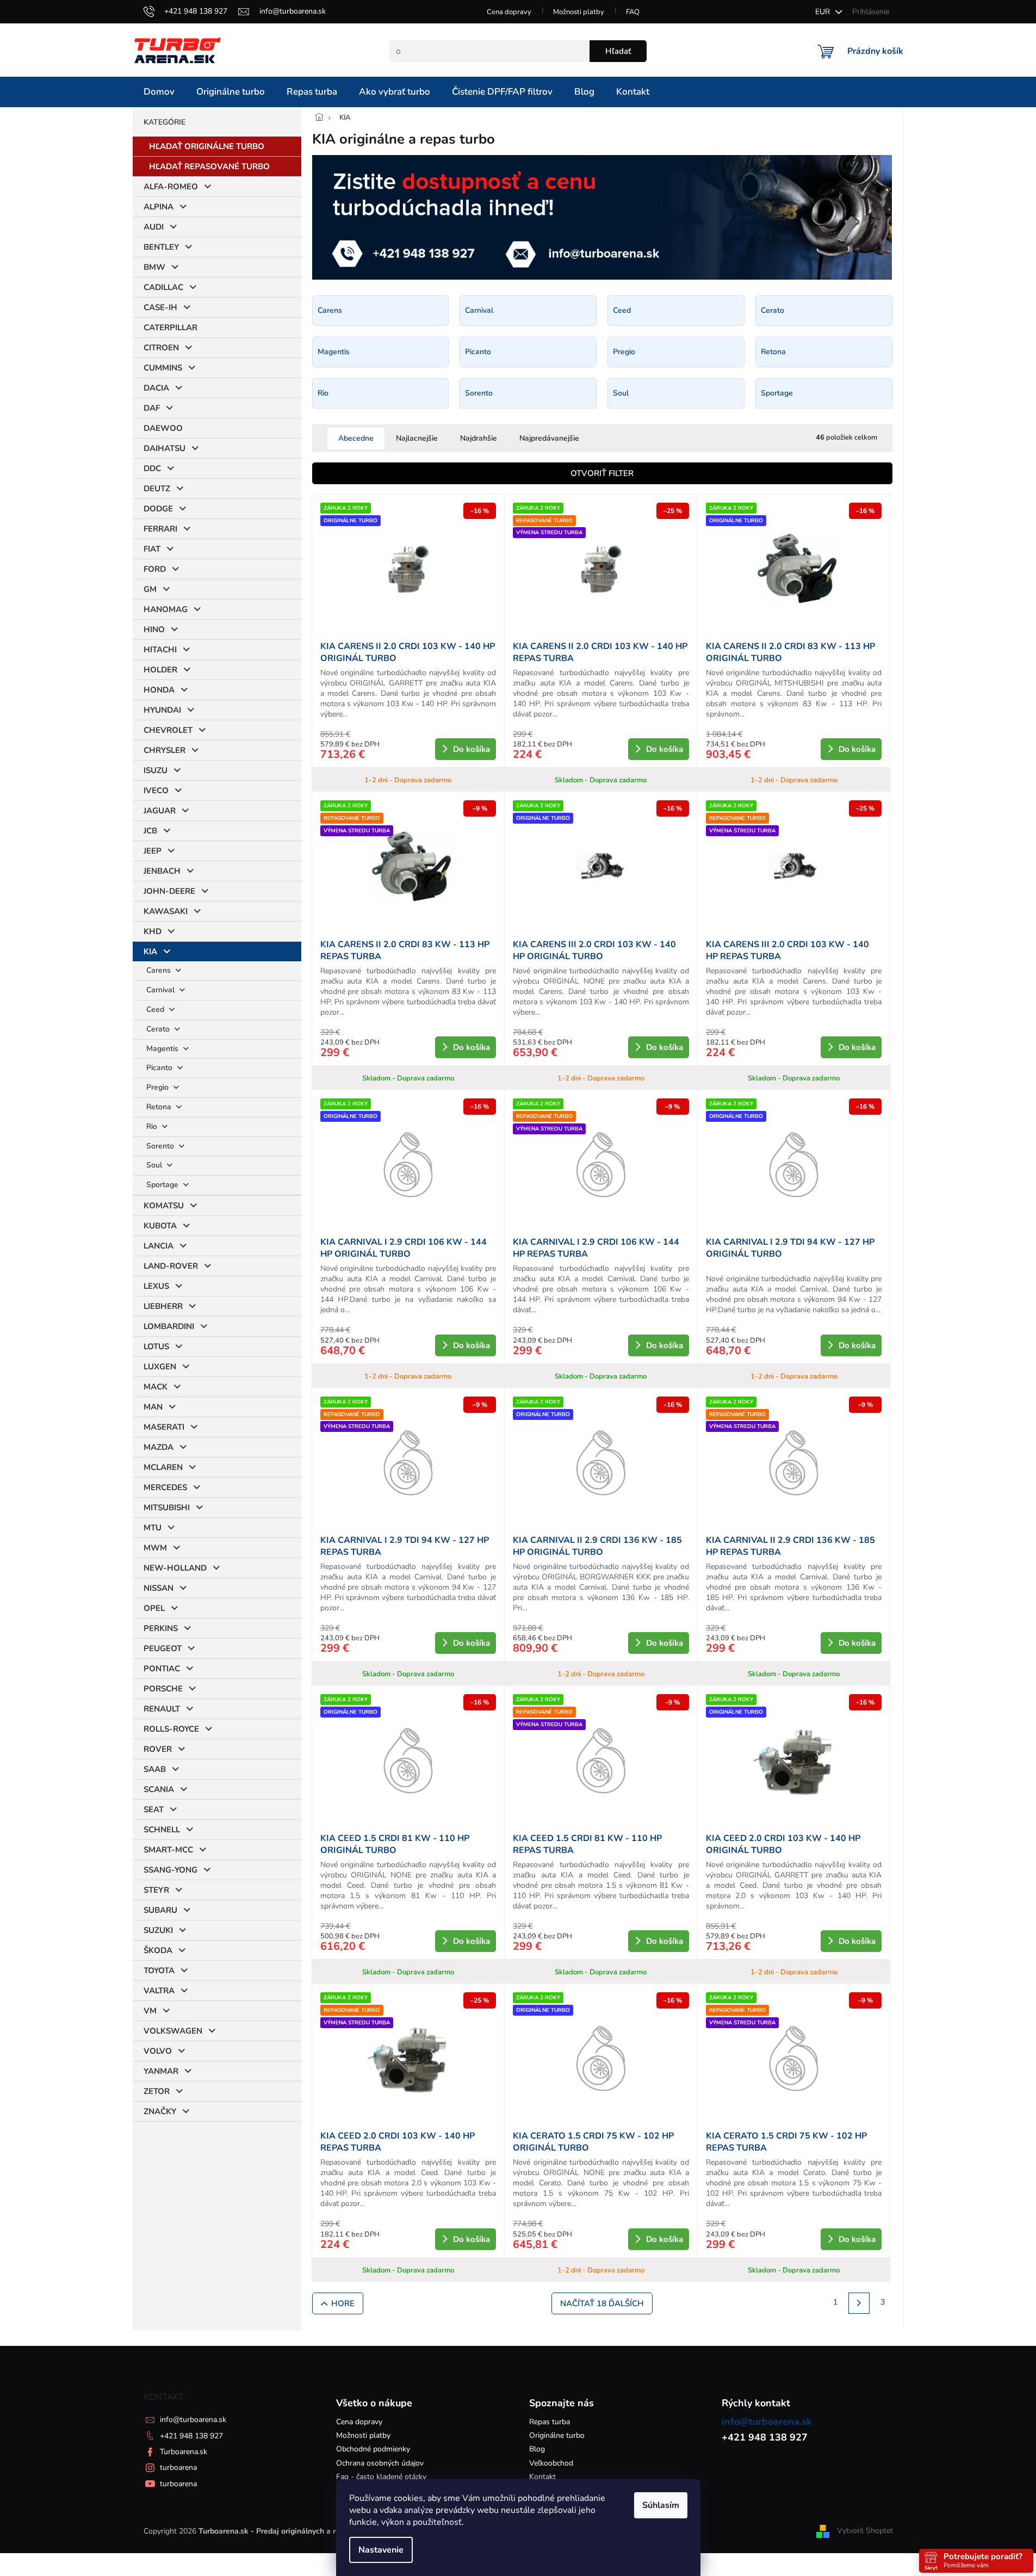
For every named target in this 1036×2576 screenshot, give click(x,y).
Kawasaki (166, 911)
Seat (154, 1809)
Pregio (159, 1087)
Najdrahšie (479, 438)
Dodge (158, 509)
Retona (160, 1107)
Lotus (156, 1346)
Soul (155, 1165)
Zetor (157, 2091)
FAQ (633, 12)
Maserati (164, 1427)
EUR (824, 12)
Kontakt (542, 2477)
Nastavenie (381, 2550)
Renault (162, 1709)
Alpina (159, 207)
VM (150, 2011)
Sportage (163, 1185)
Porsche (163, 1689)
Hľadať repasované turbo (209, 166)
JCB (150, 831)
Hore (343, 2303)
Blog (537, 2449)
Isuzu (156, 770)
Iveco (156, 790)
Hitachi (160, 650)
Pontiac (162, 1669)
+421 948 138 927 (191, 2436)
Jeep (153, 851)
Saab (155, 1769)
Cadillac (163, 287)
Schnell (162, 1830)
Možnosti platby (579, 12)
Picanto (160, 1068)
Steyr (156, 1890)
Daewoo (163, 428)
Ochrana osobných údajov (380, 2463)
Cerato (159, 1029)
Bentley (161, 247)
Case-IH (160, 307)
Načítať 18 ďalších (602, 2303)
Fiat (152, 549)
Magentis (163, 1049)
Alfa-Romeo (171, 187)
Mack (156, 1387)
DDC (152, 468)
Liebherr (163, 1306)
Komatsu (164, 1206)
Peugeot (163, 1648)
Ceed (156, 1009)
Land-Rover (171, 1266)
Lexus (156, 1286)
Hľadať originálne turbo (207, 146)
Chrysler (165, 750)
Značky (160, 2111)
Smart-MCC (168, 1850)
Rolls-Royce (171, 1729)
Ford (155, 569)
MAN (153, 1407)
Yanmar (161, 2071)
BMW (154, 267)
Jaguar (160, 811)
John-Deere (169, 891)
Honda (159, 690)
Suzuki (158, 1930)
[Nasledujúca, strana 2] (859, 2303)
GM (150, 589)
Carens (160, 970)
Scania (159, 1789)
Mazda (159, 1447)
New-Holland (175, 1568)
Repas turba (550, 2422)
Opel (154, 1608)
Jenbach (162, 871)
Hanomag (166, 609)
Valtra (159, 1991)
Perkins (161, 1628)
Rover (158, 1749)
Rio (153, 1126)
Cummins (163, 368)
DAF (152, 408)
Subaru (160, 1910)
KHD (153, 931)
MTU (153, 1528)
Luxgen (160, 1367)
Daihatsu (165, 448)
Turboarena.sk (184, 2452)
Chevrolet (168, 730)
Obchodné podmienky (373, 2449)
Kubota (160, 1226)
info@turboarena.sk (193, 2420)
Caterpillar (170, 328)
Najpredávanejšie (549, 438)
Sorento (161, 1146)
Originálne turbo (557, 2435)
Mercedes (165, 1487)
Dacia (156, 388)
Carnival (162, 990)
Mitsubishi (167, 1508)
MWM (155, 1548)
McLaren (163, 1467)
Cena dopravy (509, 12)
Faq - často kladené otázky (381, 2477)
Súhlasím (661, 2505)
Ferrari (160, 529)
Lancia (159, 1246)
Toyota (159, 1970)
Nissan (159, 1588)
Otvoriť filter (602, 473)
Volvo (158, 2051)
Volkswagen (173, 2031)
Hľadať (618, 51)
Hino (154, 629)
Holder (160, 670)
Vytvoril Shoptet (865, 2531)
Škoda (158, 1950)
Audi (154, 227)
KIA (150, 952)
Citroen (161, 348)
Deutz (157, 489)
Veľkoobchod (551, 2463)
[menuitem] (159, 92)
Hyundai (162, 710)
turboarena (178, 2467)
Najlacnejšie (417, 438)
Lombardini (169, 1326)
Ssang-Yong (170, 1870)
